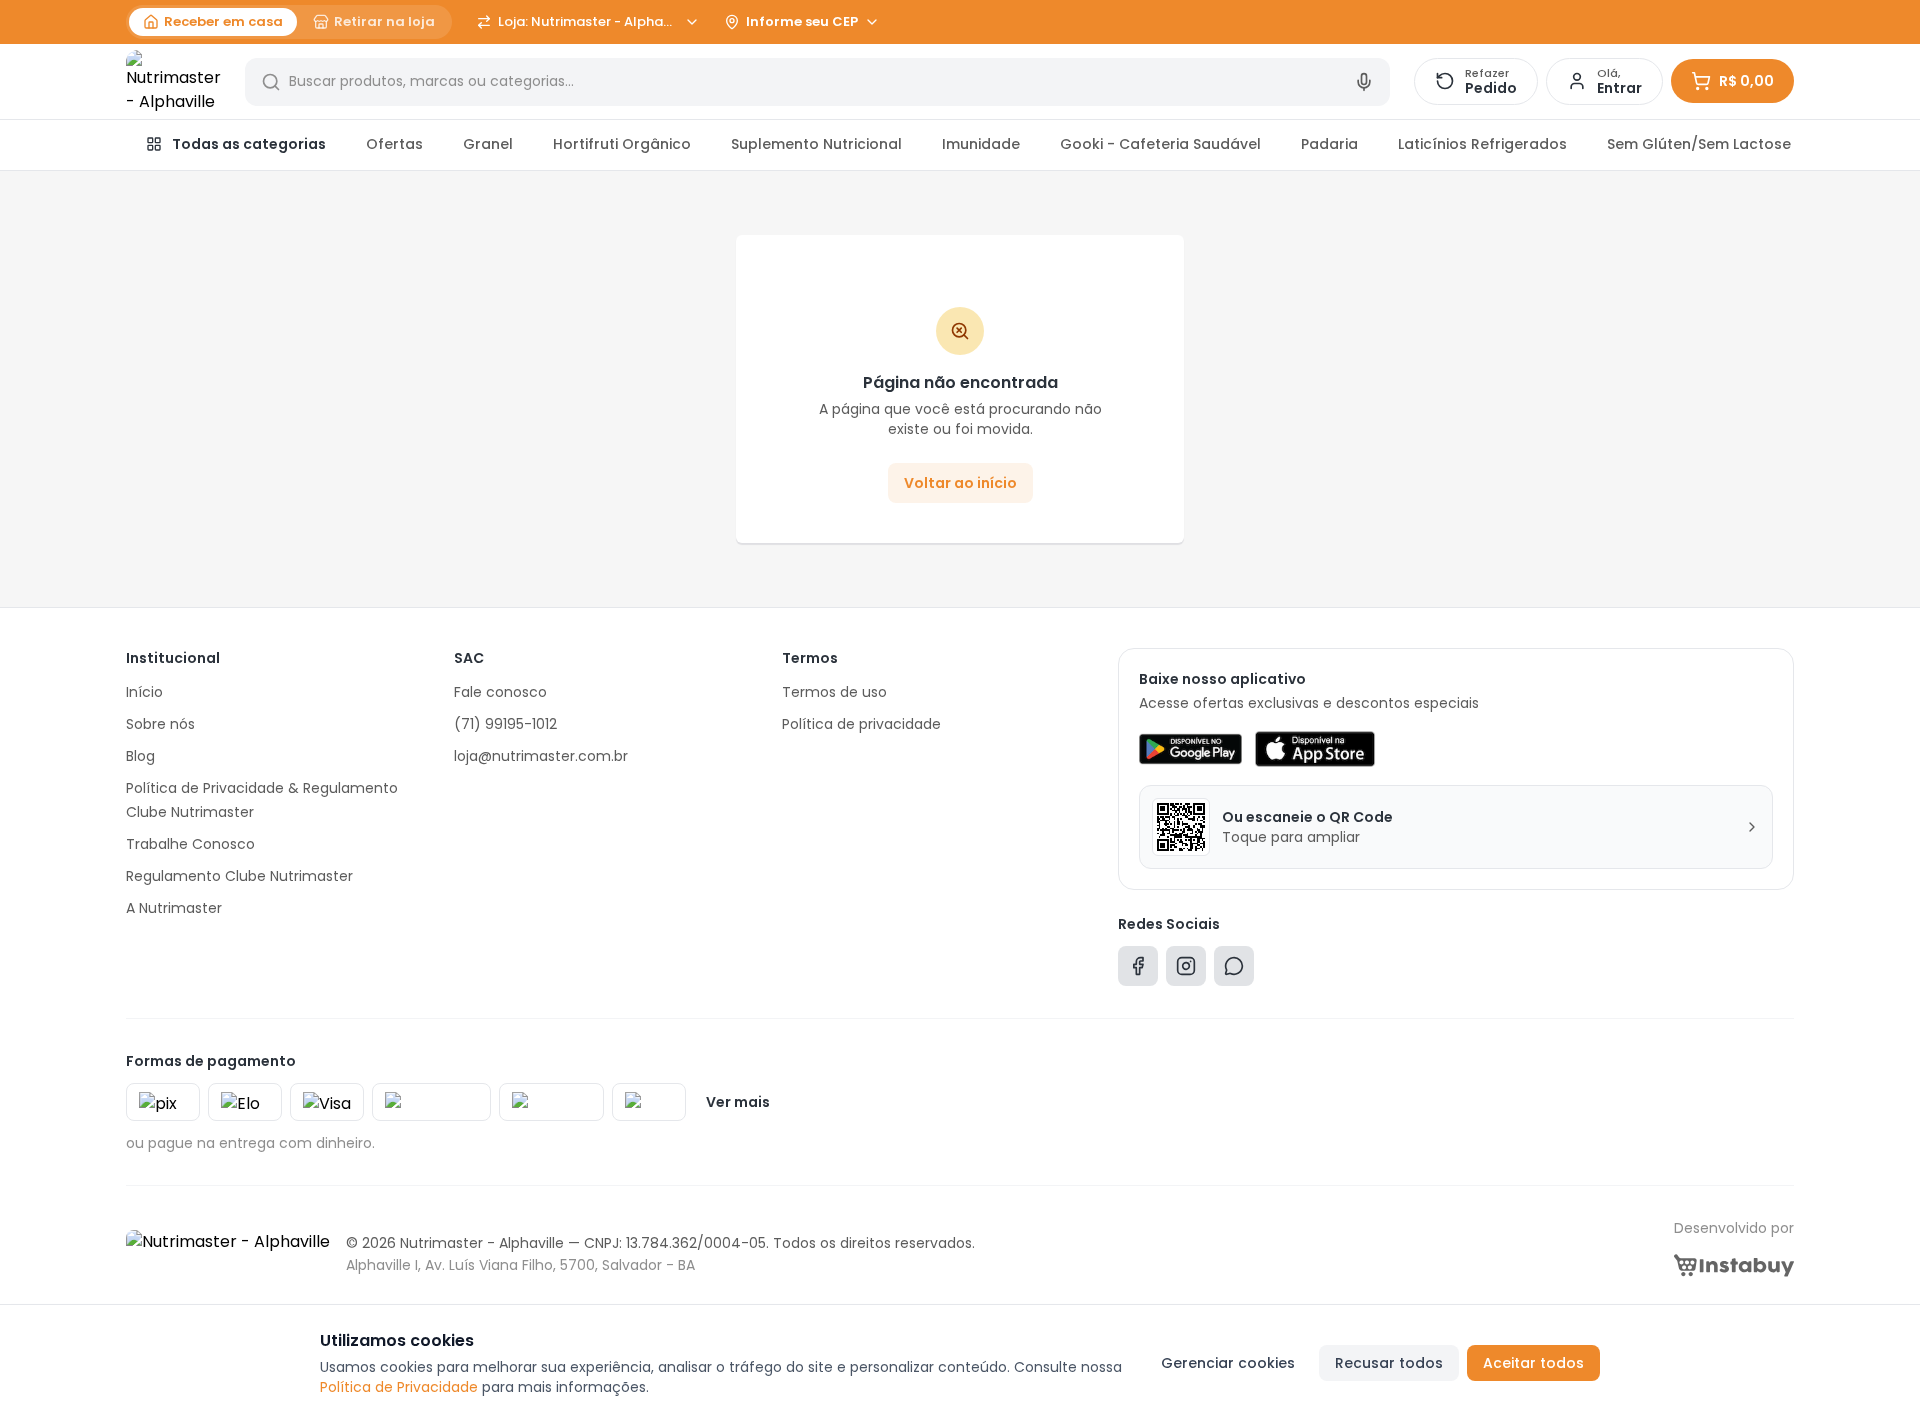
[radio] (213, 22)
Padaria (1329, 144)
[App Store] (1315, 749)
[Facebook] (1138, 970)
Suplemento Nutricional (816, 144)
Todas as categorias (249, 144)
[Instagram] (1186, 970)
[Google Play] (1190, 749)
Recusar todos (1389, 1363)
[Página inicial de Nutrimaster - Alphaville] (173, 82)
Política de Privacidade (399, 1387)
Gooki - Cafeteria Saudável (1160, 144)
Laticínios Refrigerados (1482, 144)
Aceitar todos (1533, 1363)
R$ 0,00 (1746, 81)
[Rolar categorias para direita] (1772, 145)
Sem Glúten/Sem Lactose (1699, 144)
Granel (488, 144)
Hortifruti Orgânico (622, 144)
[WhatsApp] (1234, 970)
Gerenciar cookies (1228, 1363)
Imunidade (981, 144)
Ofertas (394, 144)
